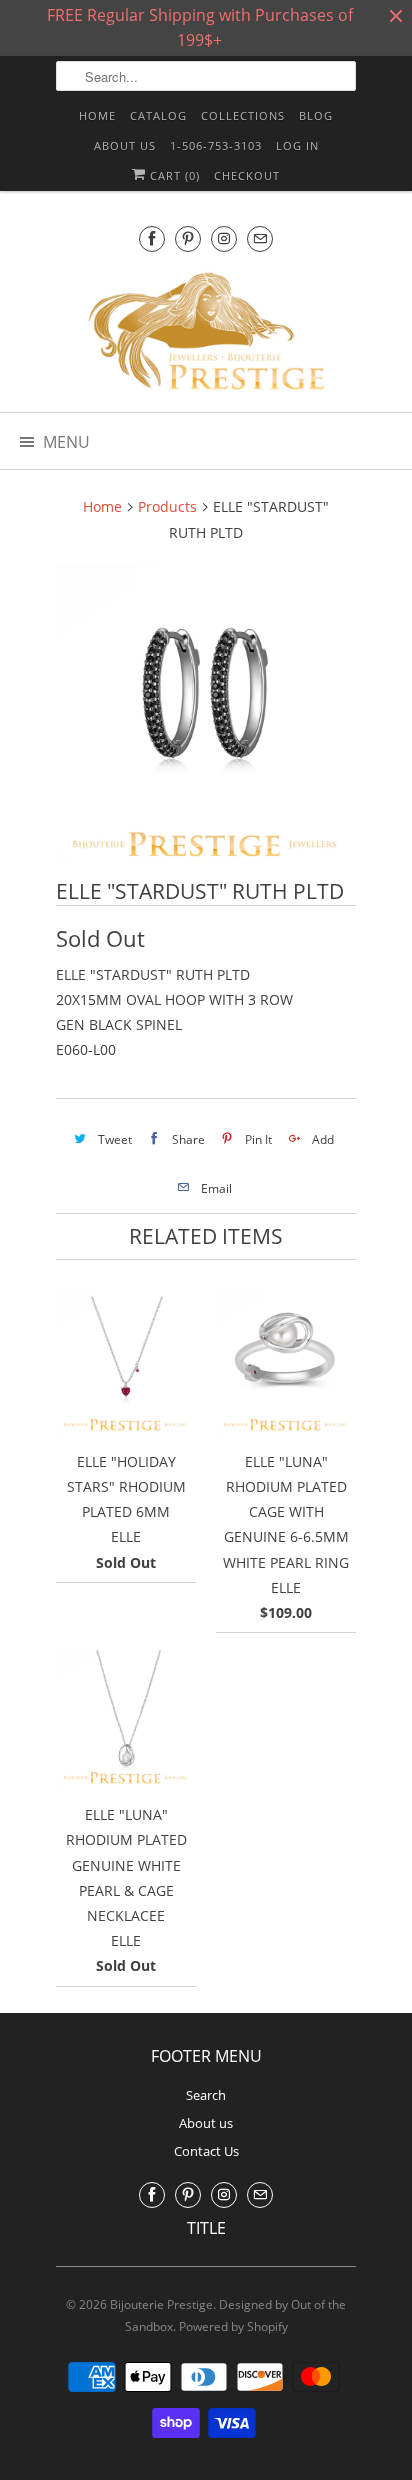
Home (97, 115)
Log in (297, 145)
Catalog (158, 115)
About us (125, 145)
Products (167, 506)
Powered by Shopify (233, 2326)
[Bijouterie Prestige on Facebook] (152, 238)
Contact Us (206, 2151)
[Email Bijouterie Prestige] (260, 238)
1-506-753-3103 (216, 145)
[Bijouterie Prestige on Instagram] (224, 238)
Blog (316, 115)
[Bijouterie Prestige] (206, 334)
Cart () (173, 175)
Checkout (247, 175)
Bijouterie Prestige (161, 2304)
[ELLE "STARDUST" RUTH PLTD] (206, 714)
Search (206, 2095)
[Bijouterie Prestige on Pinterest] (188, 238)
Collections (243, 115)
